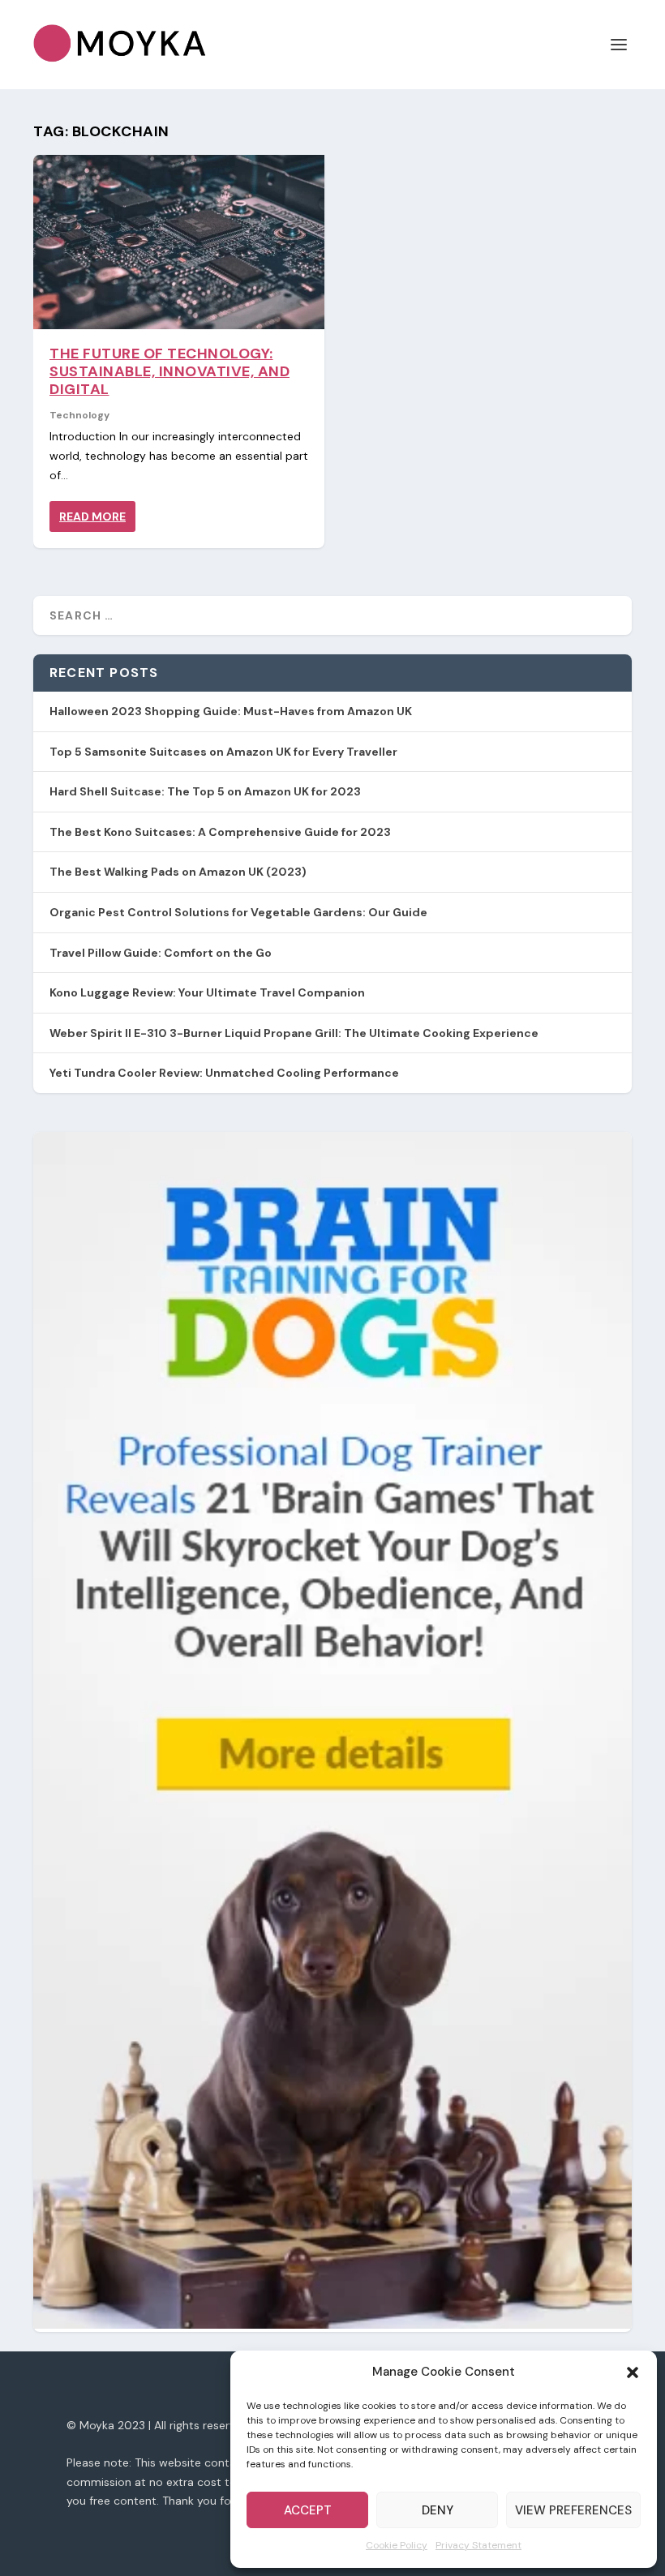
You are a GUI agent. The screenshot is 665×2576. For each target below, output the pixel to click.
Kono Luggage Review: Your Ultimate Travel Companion (207, 992)
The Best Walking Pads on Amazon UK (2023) (178, 872)
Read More (92, 516)
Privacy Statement (478, 2545)
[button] (633, 2372)
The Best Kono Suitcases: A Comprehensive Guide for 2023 (220, 832)
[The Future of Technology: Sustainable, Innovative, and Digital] (179, 242)
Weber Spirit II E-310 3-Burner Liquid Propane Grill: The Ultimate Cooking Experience (294, 1033)
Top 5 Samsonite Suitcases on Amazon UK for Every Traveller (223, 752)
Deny (438, 2510)
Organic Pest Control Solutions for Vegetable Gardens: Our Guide (238, 912)
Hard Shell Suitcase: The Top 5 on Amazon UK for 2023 (205, 791)
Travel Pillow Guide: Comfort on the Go (161, 953)
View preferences (573, 2510)
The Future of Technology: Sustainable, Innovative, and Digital (169, 371)
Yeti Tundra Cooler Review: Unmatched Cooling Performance (224, 1073)
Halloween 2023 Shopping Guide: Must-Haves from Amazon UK (231, 711)
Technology (79, 415)
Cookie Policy (397, 2545)
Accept (308, 2510)
